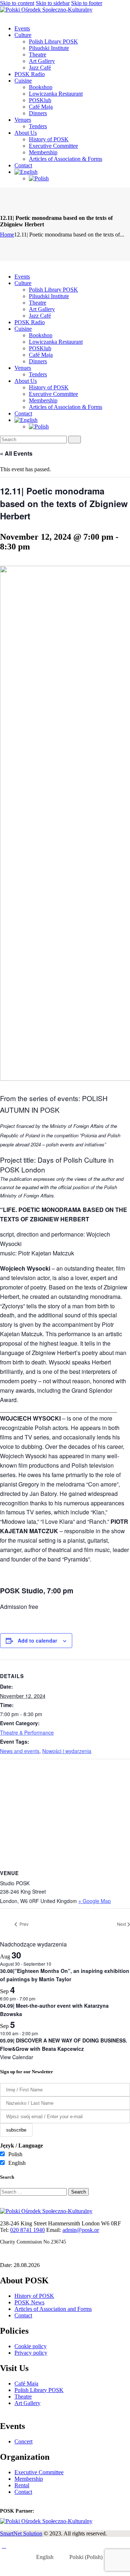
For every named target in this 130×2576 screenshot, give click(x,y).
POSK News (29, 2302)
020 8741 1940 (27, 2230)
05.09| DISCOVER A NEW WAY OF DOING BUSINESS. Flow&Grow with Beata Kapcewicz (64, 2044)
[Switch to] (72, 172)
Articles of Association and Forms (53, 2309)
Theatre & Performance (27, 1732)
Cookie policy (31, 2346)
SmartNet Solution (21, 2533)
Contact (23, 2315)
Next (122, 1924)
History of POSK (34, 2296)
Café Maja (26, 2383)
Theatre (23, 2397)
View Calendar (17, 2057)
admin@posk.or (81, 2230)
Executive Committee (39, 2472)
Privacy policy (31, 2353)
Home (7, 235)
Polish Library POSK (39, 2390)
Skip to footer (87, 3)
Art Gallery (27, 2403)
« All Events (16, 453)
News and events (20, 1751)
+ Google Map (95, 1901)
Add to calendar (37, 1640)
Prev (23, 1924)
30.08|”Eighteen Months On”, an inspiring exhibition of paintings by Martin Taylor (65, 1975)
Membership (29, 2479)
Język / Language (21, 2146)
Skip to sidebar (53, 3)
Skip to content (17, 3)
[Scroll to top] (4, 2546)
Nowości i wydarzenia (67, 1751)
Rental (22, 2485)
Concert (23, 2441)
